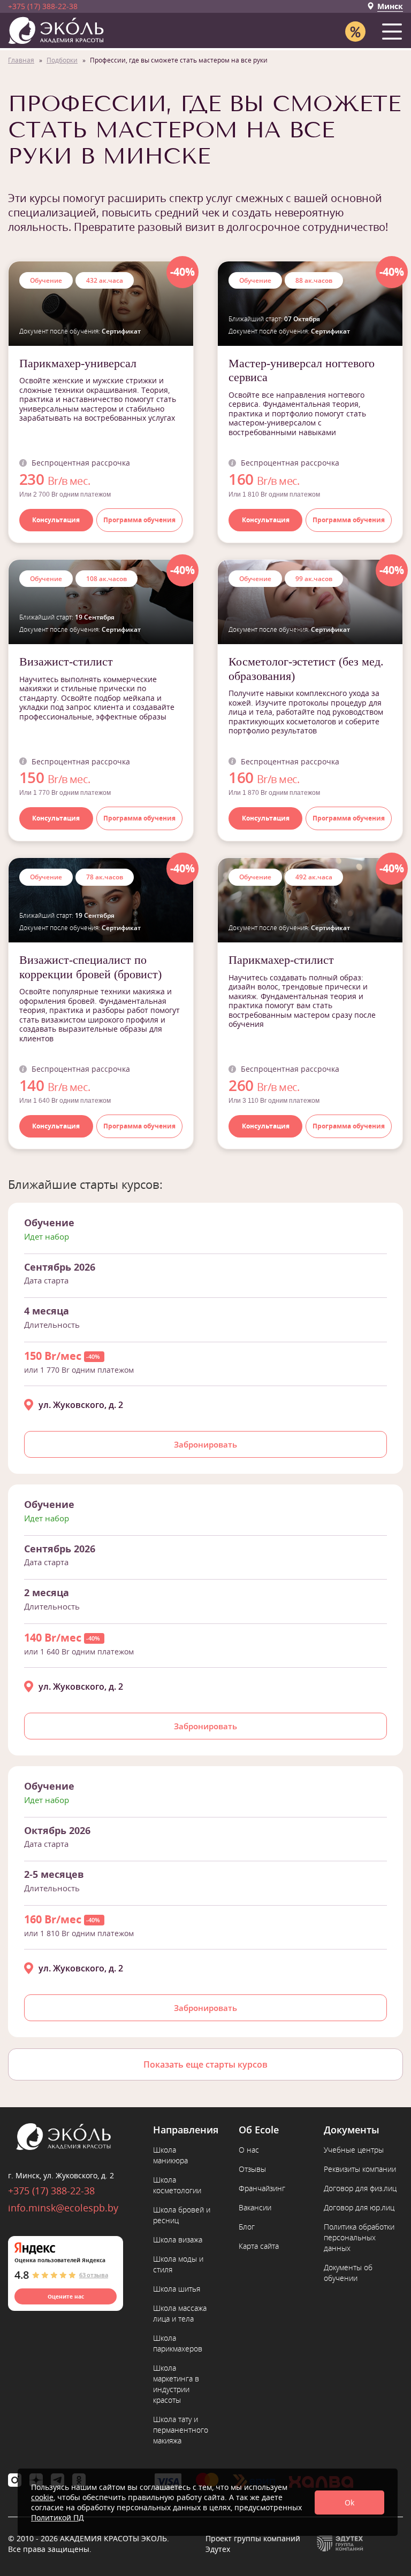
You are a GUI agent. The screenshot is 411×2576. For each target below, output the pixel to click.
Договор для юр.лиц (359, 2207)
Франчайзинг (262, 2188)
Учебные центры (354, 2150)
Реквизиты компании (360, 2169)
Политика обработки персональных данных (359, 2237)
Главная (21, 60)
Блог (247, 2227)
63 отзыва (94, 2275)
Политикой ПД (58, 2517)
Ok (349, 2502)
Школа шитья (177, 2289)
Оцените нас (66, 2296)
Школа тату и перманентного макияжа (181, 2430)
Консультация (56, 520)
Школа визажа (178, 2240)
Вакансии (255, 2207)
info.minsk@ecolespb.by (63, 2208)
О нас (249, 2150)
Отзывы (252, 2169)
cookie (42, 2497)
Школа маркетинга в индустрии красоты (176, 2384)
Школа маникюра (170, 2155)
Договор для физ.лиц (360, 2188)
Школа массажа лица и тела (180, 2313)
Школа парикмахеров (178, 2343)
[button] (394, 29)
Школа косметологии (177, 2185)
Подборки (62, 60)
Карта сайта (259, 2246)
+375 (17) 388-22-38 (43, 6)
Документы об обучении (348, 2273)
